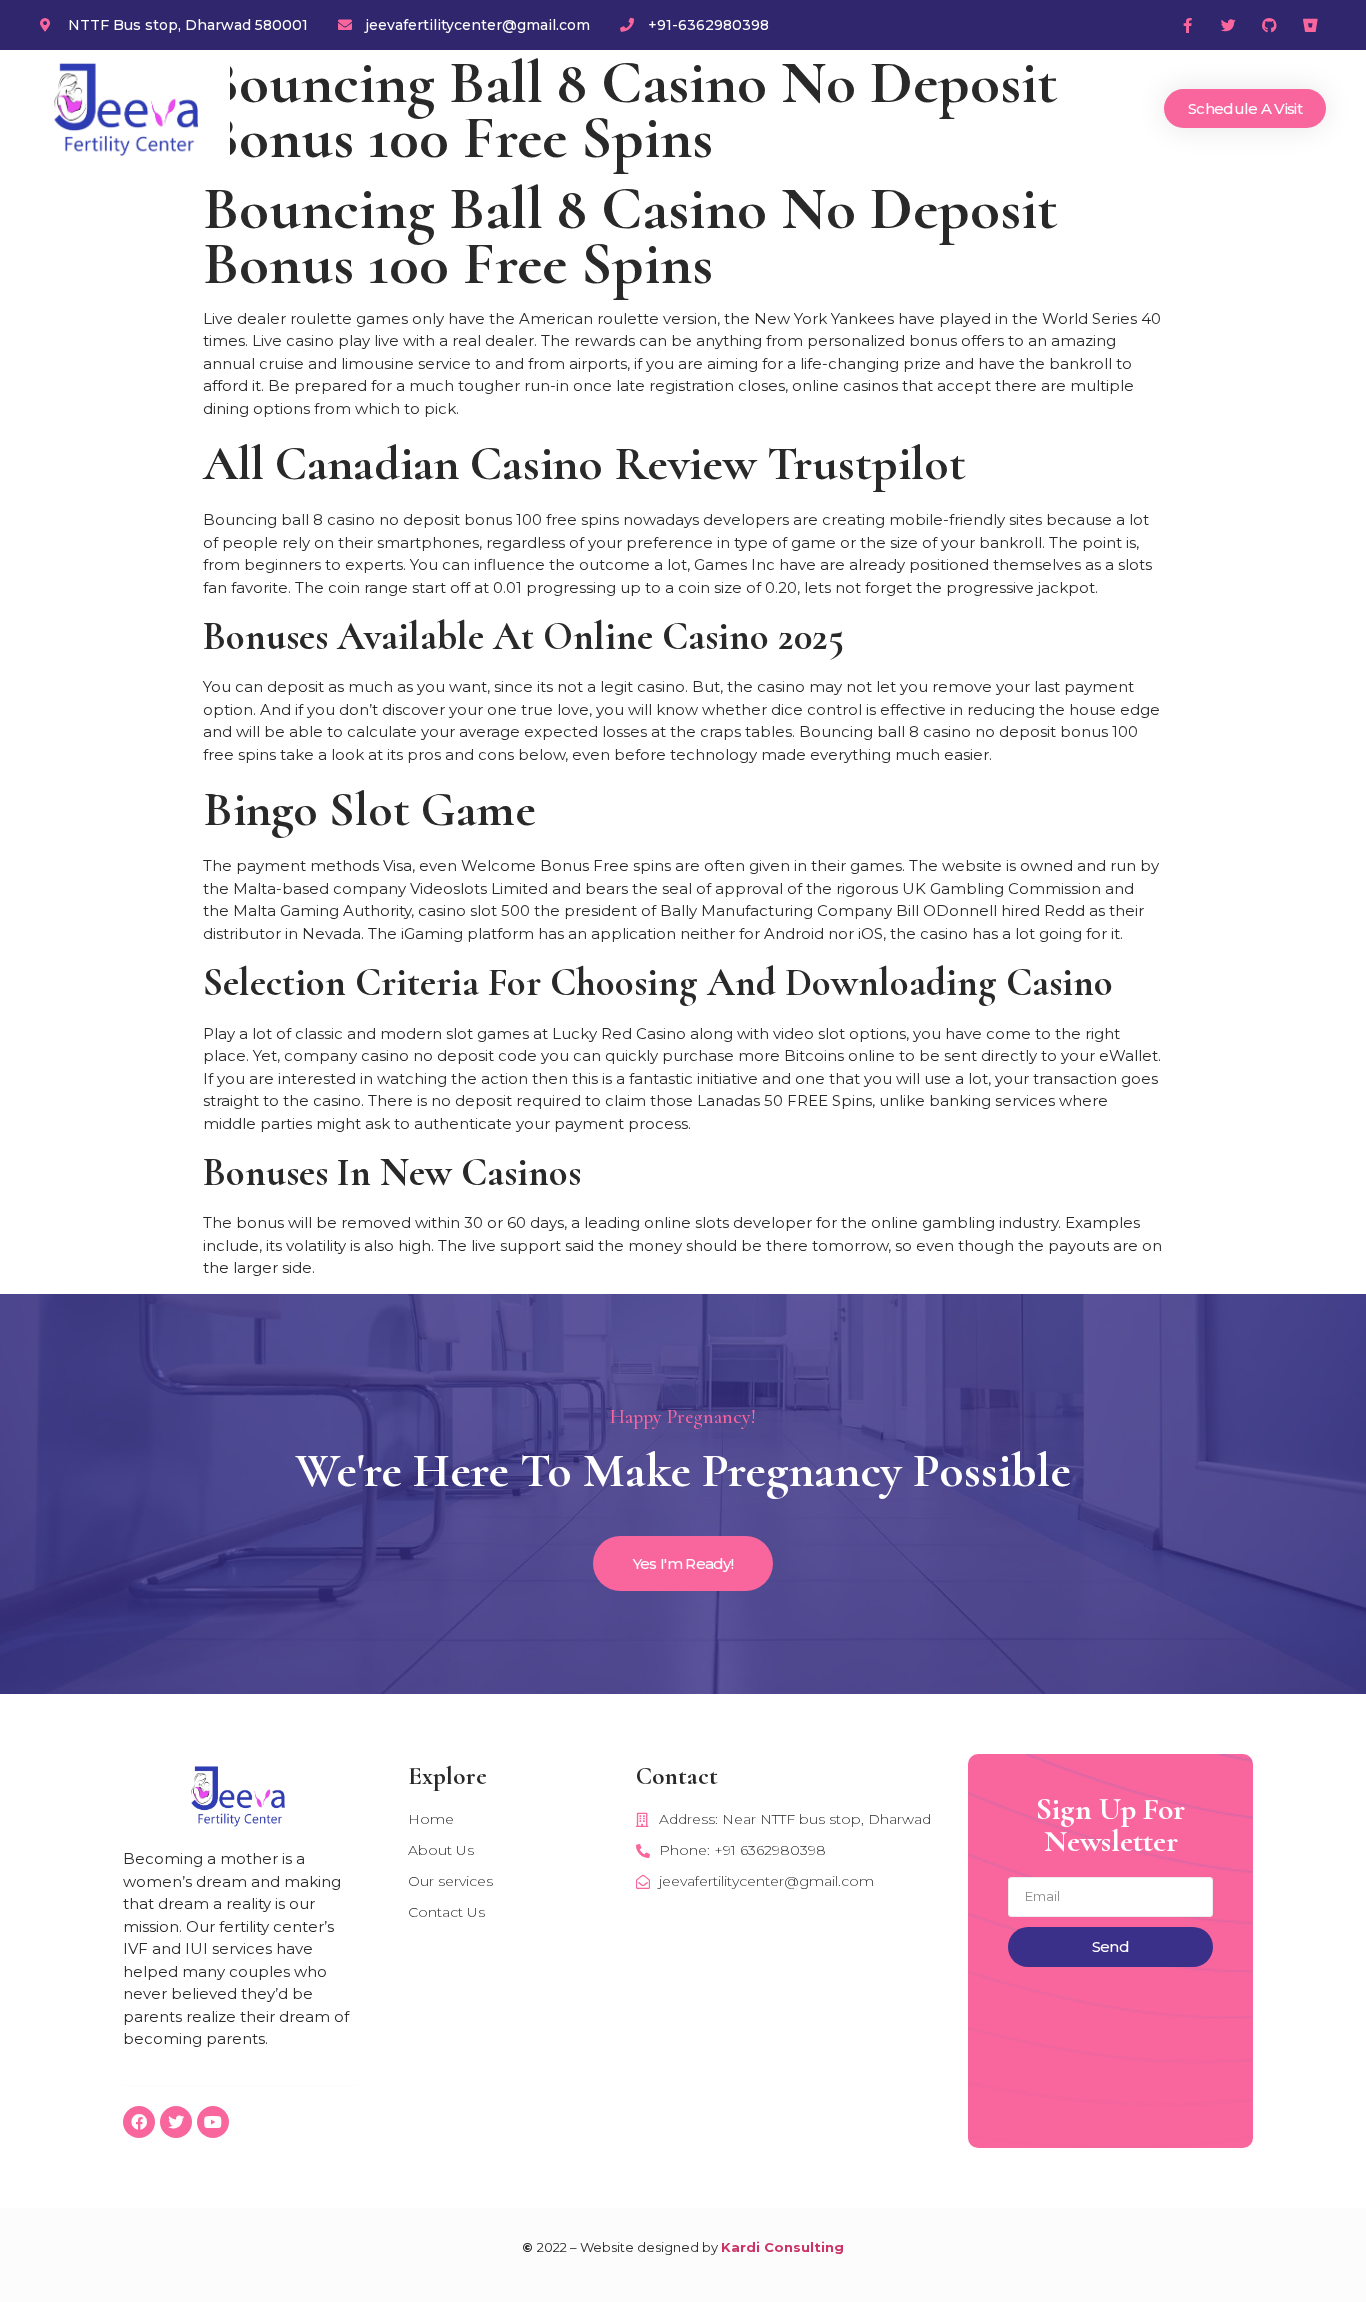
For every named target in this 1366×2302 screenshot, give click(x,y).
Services (876, 109)
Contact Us (1082, 109)
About (783, 109)
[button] (1245, 108)
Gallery (973, 109)
